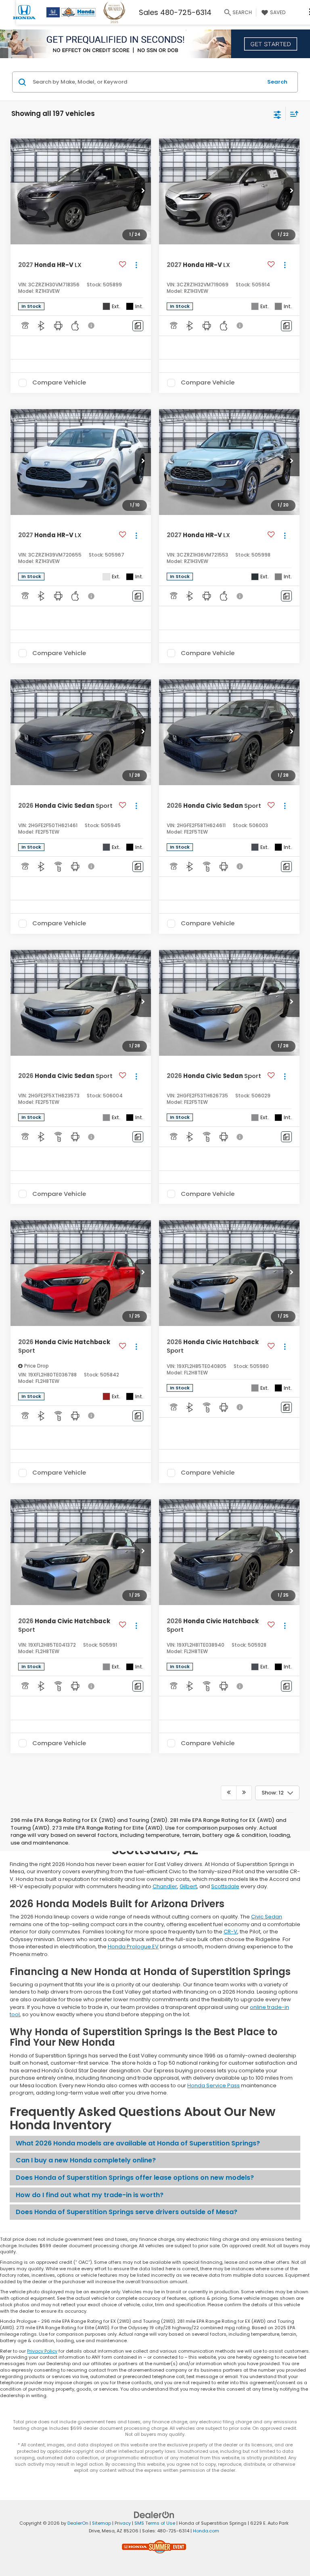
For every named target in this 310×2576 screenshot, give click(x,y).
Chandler (165, 1886)
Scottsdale (225, 1886)
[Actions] (136, 265)
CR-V (230, 1932)
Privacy (123, 2523)
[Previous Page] (229, 1793)
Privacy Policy (42, 2351)
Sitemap (102, 2523)
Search (277, 82)
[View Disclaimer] (92, 326)
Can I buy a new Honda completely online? (86, 2160)
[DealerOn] (154, 2515)
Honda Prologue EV (133, 1947)
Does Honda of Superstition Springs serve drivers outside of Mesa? (127, 2212)
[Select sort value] (292, 114)
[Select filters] (278, 114)
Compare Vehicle (59, 383)
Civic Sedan (267, 1917)
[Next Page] (244, 1793)
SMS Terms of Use (155, 2523)
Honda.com (206, 2531)
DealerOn (78, 2523)
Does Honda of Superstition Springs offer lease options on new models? (135, 2178)
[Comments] (138, 326)
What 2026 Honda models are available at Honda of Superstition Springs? (138, 2143)
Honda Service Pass (214, 2085)
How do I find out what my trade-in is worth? (90, 2195)
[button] (143, 191)
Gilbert (188, 1886)
